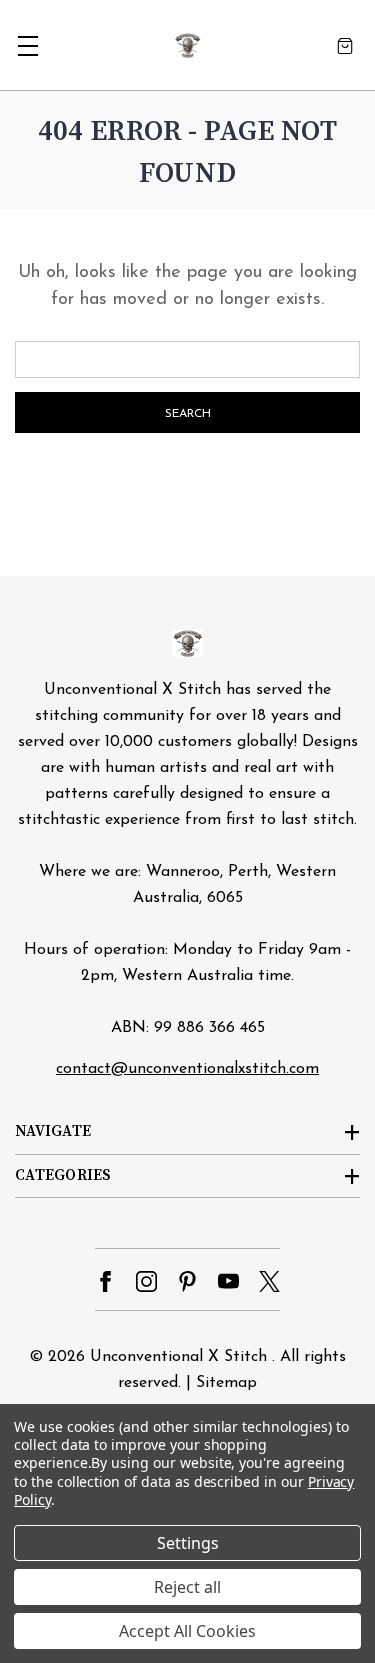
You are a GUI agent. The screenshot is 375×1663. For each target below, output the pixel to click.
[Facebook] (105, 1281)
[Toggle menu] (27, 45)
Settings (188, 1543)
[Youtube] (228, 1281)
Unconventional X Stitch (178, 1357)
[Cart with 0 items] (345, 45)
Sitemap (226, 1383)
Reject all (187, 1587)
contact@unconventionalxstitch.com (187, 1069)
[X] (269, 1281)
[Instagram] (146, 1281)
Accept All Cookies (187, 1631)
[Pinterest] (187, 1281)
